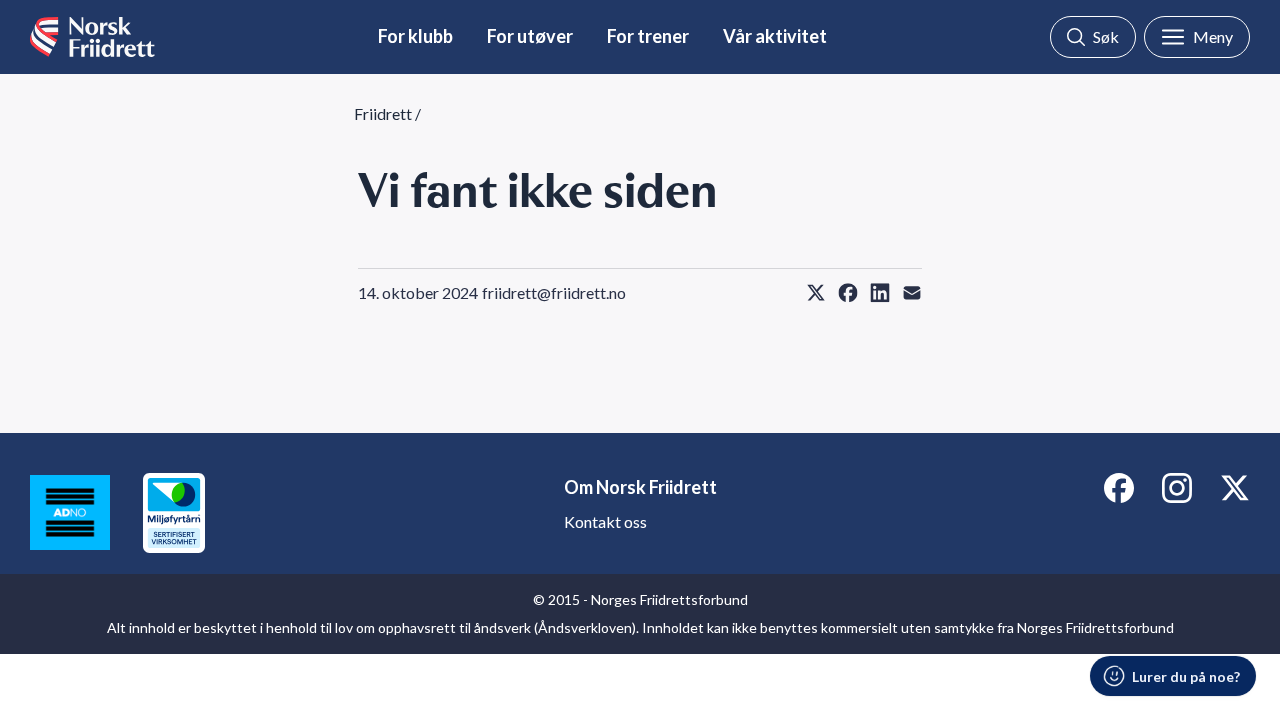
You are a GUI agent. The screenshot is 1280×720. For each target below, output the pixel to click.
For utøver (530, 36)
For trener (648, 36)
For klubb (415, 36)
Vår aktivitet (775, 36)
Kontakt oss (605, 521)
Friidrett (383, 113)
